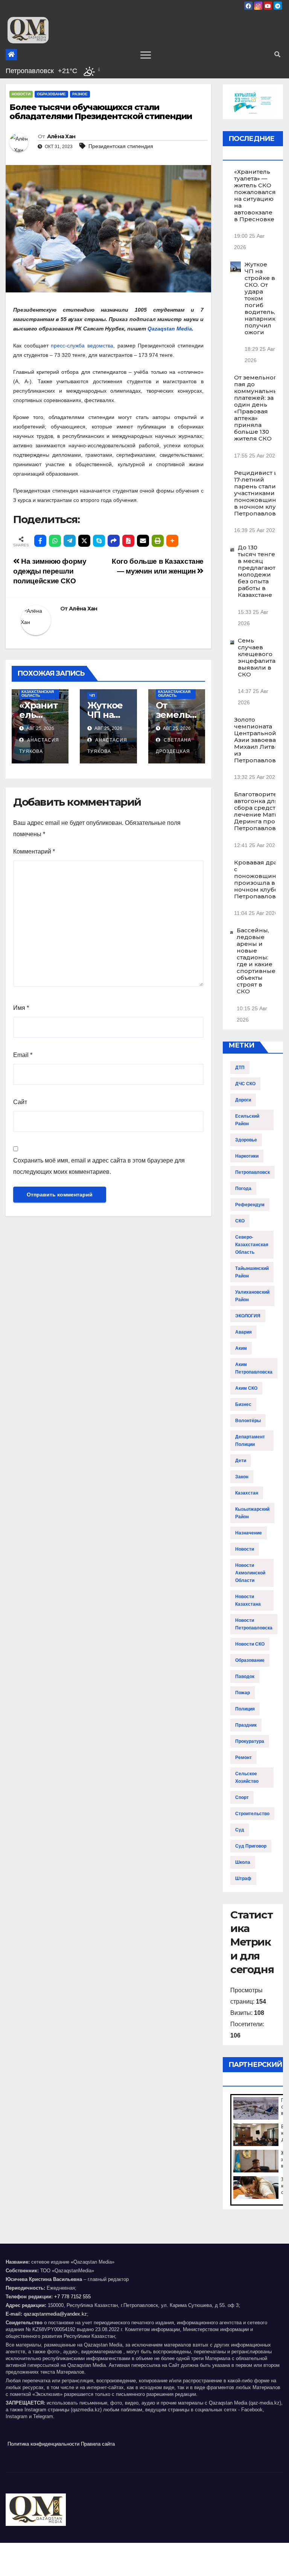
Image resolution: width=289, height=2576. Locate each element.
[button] (277, 54)
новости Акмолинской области (250, 1573)
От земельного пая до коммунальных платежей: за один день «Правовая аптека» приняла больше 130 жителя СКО (258, 408)
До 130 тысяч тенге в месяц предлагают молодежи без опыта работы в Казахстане (257, 571)
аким (241, 1348)
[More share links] (172, 541)
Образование (51, 94)
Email (23, 1055)
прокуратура (250, 1741)
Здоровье (246, 1140)
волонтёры (248, 1421)
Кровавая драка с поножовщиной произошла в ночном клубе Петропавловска (260, 879)
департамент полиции (250, 1441)
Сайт (20, 1102)
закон (242, 1477)
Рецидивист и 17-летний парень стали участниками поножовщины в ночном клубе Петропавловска (260, 493)
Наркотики (247, 1156)
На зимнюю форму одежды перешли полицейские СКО (50, 571)
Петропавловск (252, 1172)
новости (245, 1549)
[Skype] (99, 541)
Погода (243, 1189)
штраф (243, 1878)
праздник (246, 1725)
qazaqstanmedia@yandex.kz (55, 2314)
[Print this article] (158, 541)
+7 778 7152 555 (72, 2297)
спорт (242, 1797)
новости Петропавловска (254, 1624)
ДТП (240, 1068)
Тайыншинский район (252, 1272)
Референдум (250, 1205)
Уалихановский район (252, 1296)
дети (241, 1461)
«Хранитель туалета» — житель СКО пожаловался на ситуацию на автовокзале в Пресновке (255, 195)
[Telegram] (70, 541)
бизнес (243, 1404)
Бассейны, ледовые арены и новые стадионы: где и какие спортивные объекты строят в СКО (256, 961)
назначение (249, 1533)
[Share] (114, 541)
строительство (252, 1814)
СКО (240, 1221)
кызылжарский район (252, 1513)
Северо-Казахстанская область (38, 692)
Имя (21, 1008)
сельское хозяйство (247, 1778)
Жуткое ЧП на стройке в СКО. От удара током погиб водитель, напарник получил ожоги (260, 298)
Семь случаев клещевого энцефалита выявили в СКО (257, 657)
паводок (245, 1677)
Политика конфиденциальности (43, 2444)
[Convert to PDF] (128, 541)
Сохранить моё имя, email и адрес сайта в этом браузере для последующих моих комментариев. (99, 1166)
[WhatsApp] (55, 541)
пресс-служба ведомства (82, 346)
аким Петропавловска (254, 1368)
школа (243, 1862)
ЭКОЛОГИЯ (248, 1316)
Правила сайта (98, 2444)
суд (240, 1830)
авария (243, 1332)
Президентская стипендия (121, 146)
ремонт (243, 1758)
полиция (245, 1709)
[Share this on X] (84, 541)
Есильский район (247, 1120)
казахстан (247, 1493)
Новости (21, 94)
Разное (80, 94)
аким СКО (246, 1388)
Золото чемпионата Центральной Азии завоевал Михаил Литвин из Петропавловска (260, 740)
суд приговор (251, 1846)
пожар (243, 1693)
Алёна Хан (61, 136)
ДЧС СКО (245, 1084)
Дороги (243, 1100)
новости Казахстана (248, 1600)
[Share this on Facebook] (40, 541)
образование (250, 1660)
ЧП (92, 695)
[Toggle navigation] (146, 55)
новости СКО (250, 1644)
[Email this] (143, 541)
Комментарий (34, 851)
